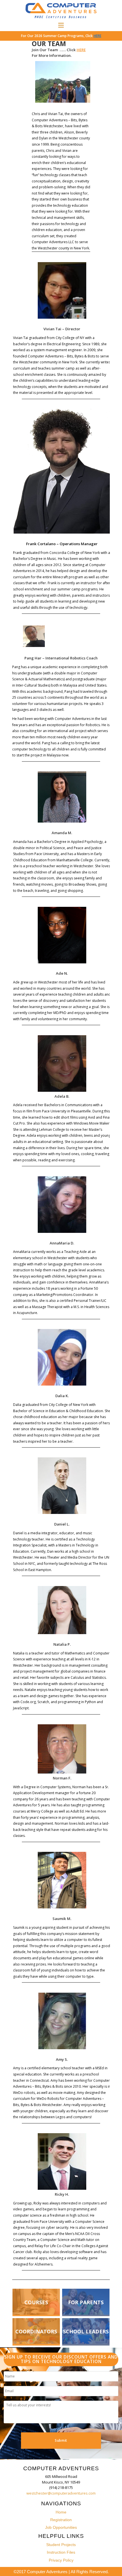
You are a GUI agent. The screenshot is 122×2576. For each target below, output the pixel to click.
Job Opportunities (61, 2527)
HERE (97, 36)
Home (61, 2512)
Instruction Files (61, 2552)
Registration (61, 2520)
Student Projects (61, 2545)
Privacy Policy (61, 2560)
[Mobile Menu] (61, 25)
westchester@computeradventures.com (61, 2493)
